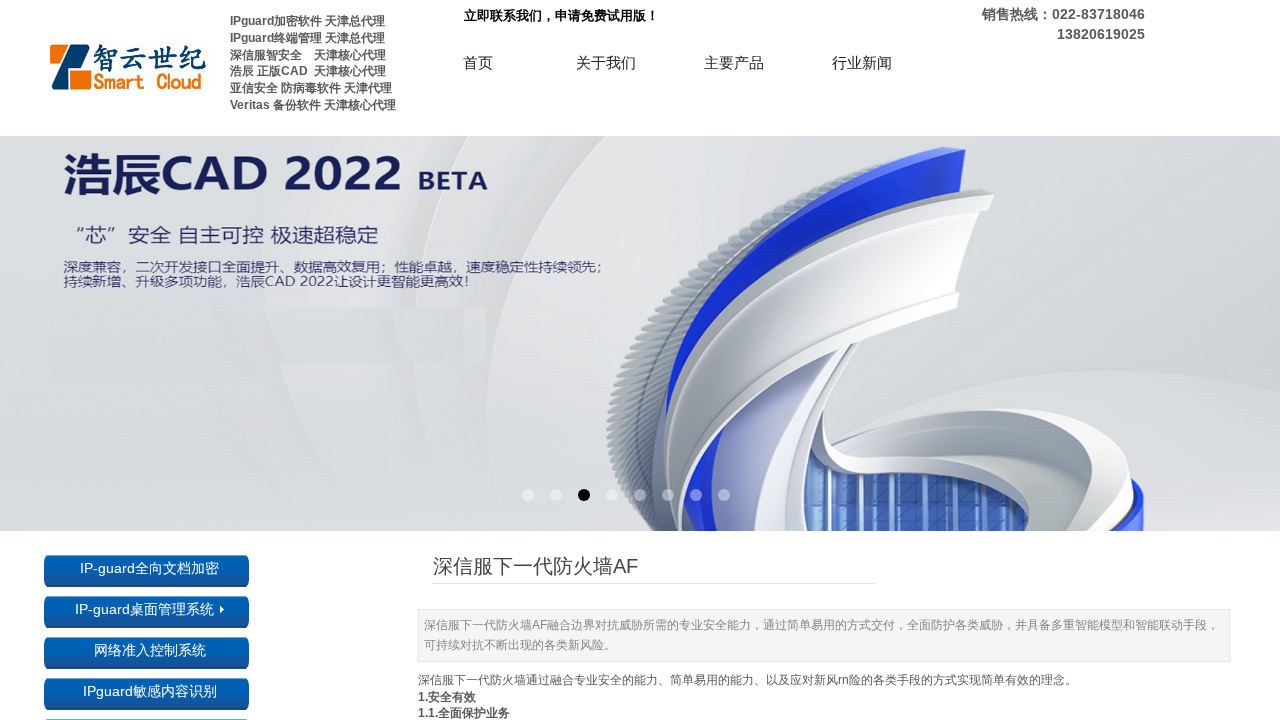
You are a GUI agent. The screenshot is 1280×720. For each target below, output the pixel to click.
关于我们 (606, 63)
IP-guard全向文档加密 (149, 568)
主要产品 (734, 63)
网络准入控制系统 (150, 650)
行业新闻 (862, 63)
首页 (478, 63)
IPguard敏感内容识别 (150, 691)
